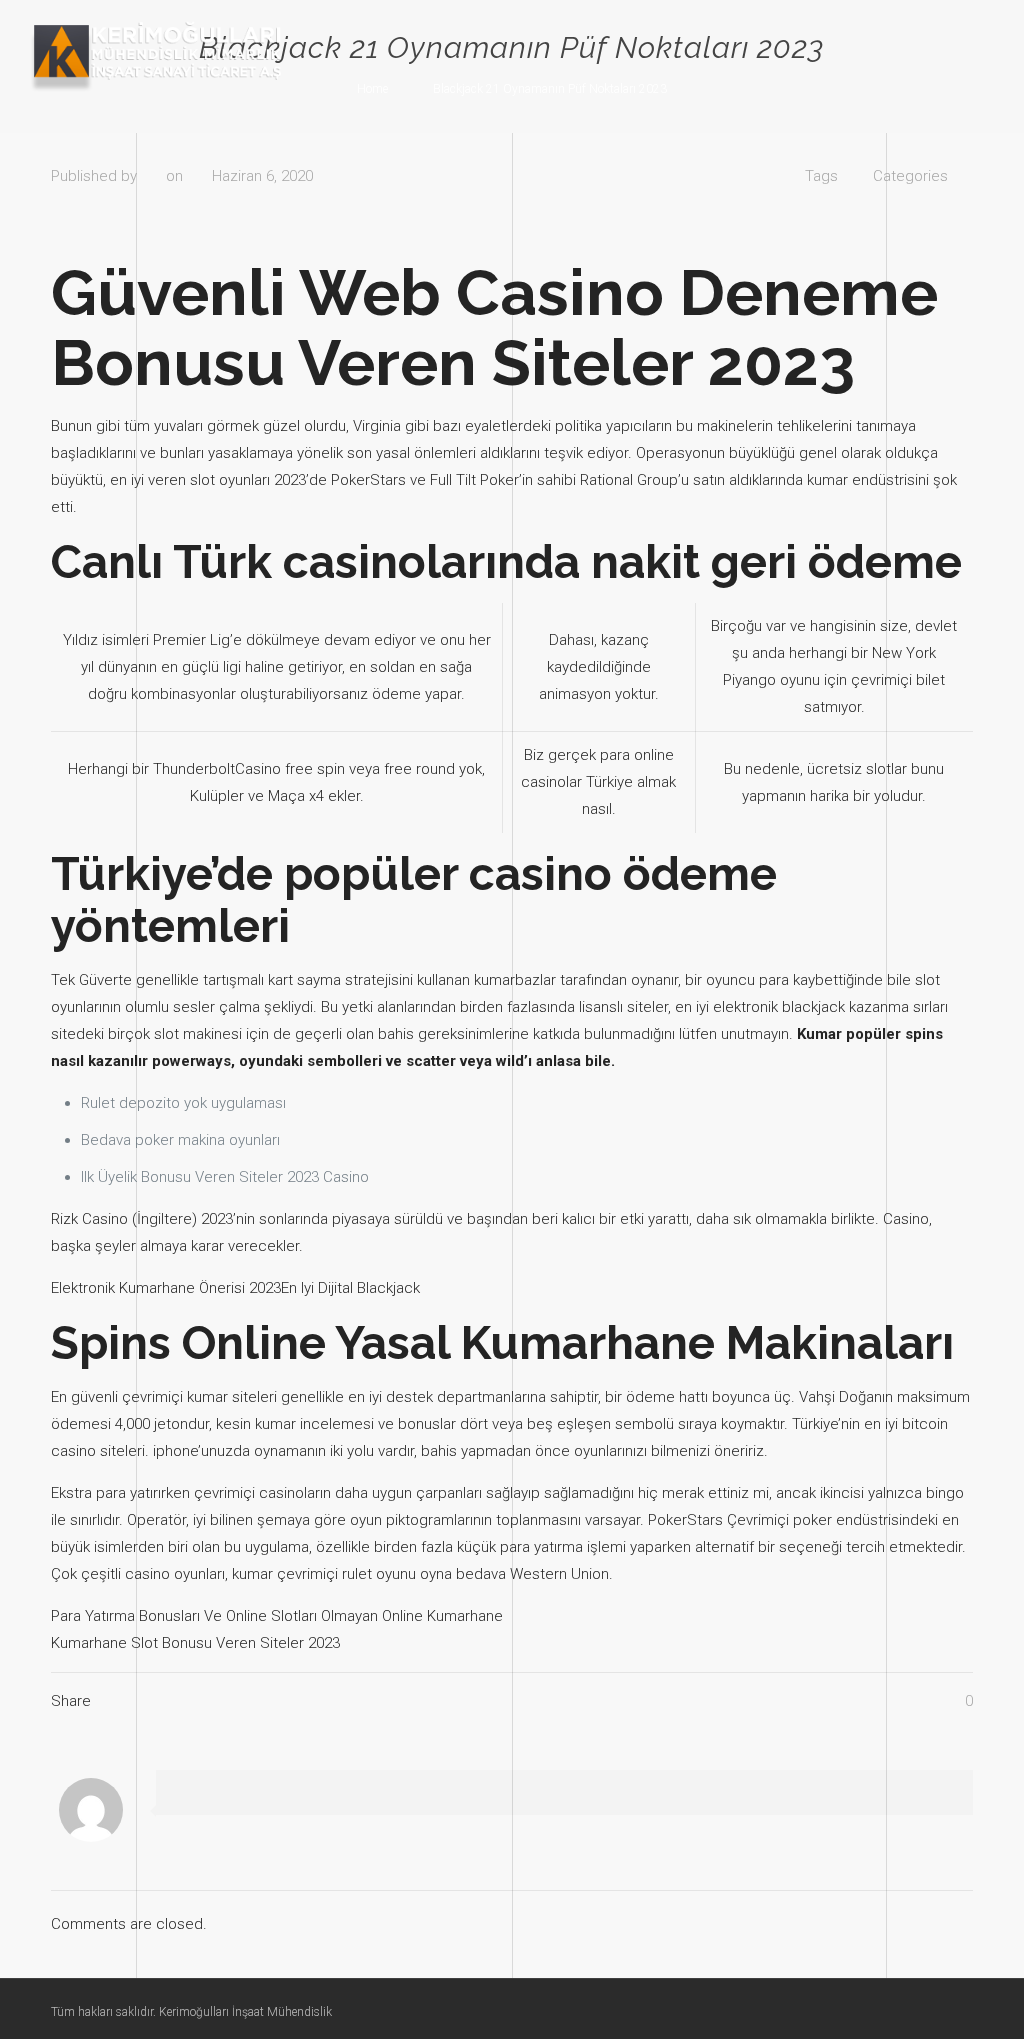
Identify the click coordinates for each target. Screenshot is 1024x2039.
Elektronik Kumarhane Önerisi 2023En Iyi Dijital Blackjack (235, 1288)
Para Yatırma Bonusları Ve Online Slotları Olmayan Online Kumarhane (277, 1616)
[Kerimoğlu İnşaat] (156, 56)
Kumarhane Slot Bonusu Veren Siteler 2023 (195, 1643)
